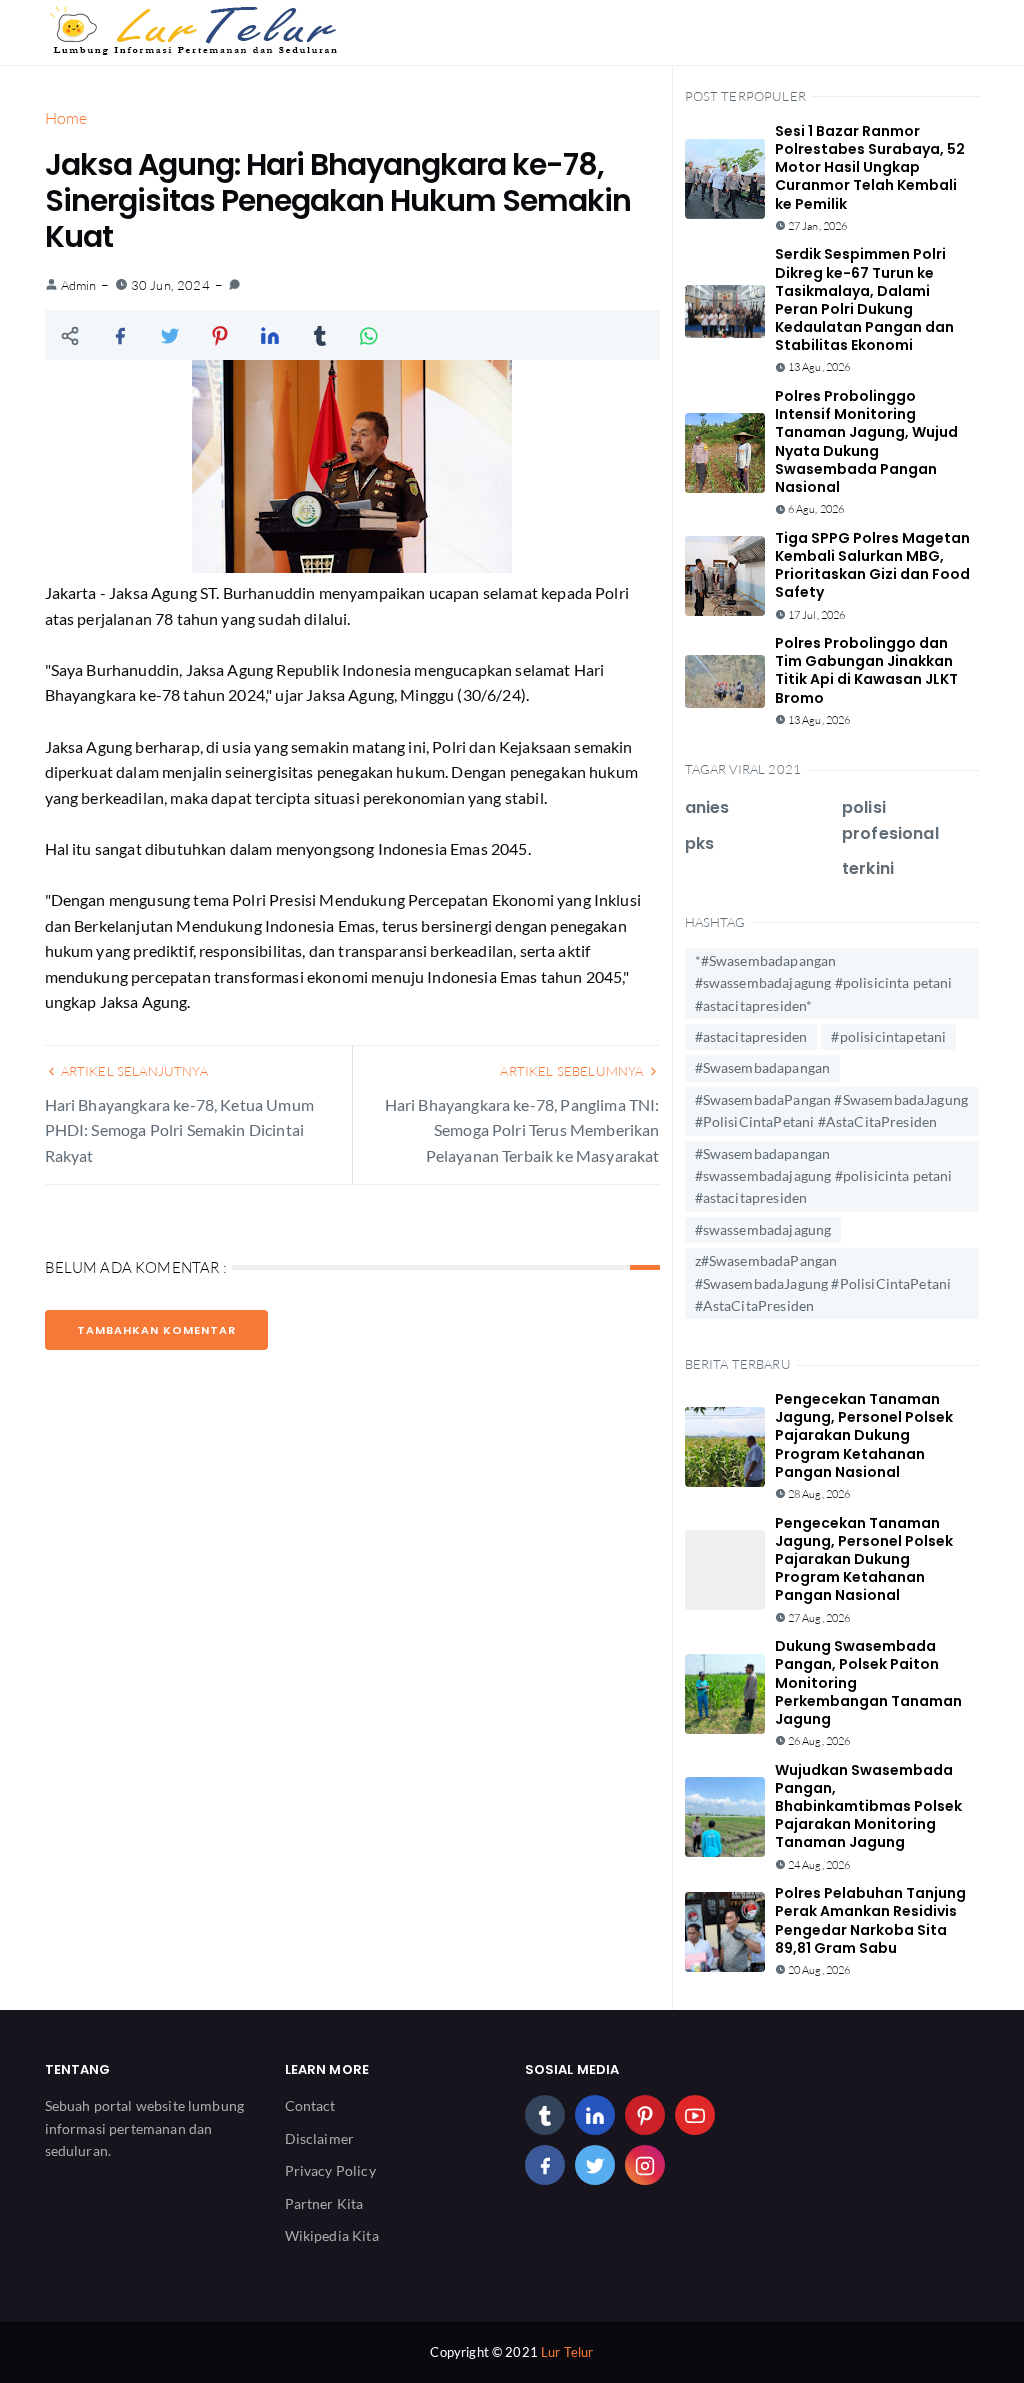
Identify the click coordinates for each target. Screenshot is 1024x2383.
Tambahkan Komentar (156, 1330)
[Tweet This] (170, 335)
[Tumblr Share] (320, 335)
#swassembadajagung (763, 1229)
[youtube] (695, 2115)
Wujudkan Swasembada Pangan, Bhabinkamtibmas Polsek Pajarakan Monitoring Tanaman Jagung (868, 1806)
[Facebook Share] (120, 335)
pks (699, 843)
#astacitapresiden (751, 1036)
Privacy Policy (330, 2170)
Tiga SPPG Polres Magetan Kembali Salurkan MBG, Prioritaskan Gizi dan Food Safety (872, 565)
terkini (868, 868)
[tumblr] (545, 2115)
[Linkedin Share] (270, 335)
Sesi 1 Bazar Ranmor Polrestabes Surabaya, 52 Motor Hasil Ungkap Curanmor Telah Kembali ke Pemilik (870, 167)
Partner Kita (324, 2203)
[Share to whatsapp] (370, 335)
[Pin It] (220, 335)
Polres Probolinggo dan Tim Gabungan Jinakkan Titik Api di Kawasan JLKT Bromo (866, 670)
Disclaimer (320, 2138)
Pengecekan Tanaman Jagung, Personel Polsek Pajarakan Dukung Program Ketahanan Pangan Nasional (864, 1435)
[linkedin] (595, 2115)
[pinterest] (645, 2115)
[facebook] (545, 2165)
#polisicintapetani (888, 1036)
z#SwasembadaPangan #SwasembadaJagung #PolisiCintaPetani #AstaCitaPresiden (823, 1283)
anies (707, 807)
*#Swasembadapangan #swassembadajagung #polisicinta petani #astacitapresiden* (824, 983)
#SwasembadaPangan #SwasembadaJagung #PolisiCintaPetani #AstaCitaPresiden (832, 1110)
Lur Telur (567, 2352)
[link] (234, 285)
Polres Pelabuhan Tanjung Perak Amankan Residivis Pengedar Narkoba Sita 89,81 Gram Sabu (870, 1920)
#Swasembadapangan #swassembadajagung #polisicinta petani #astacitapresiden (824, 1176)
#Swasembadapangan (763, 1067)
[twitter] (595, 2165)
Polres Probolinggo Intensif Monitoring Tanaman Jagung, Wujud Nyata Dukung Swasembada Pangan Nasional (866, 441)
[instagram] (645, 2165)
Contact (310, 2105)
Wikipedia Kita (332, 2235)
